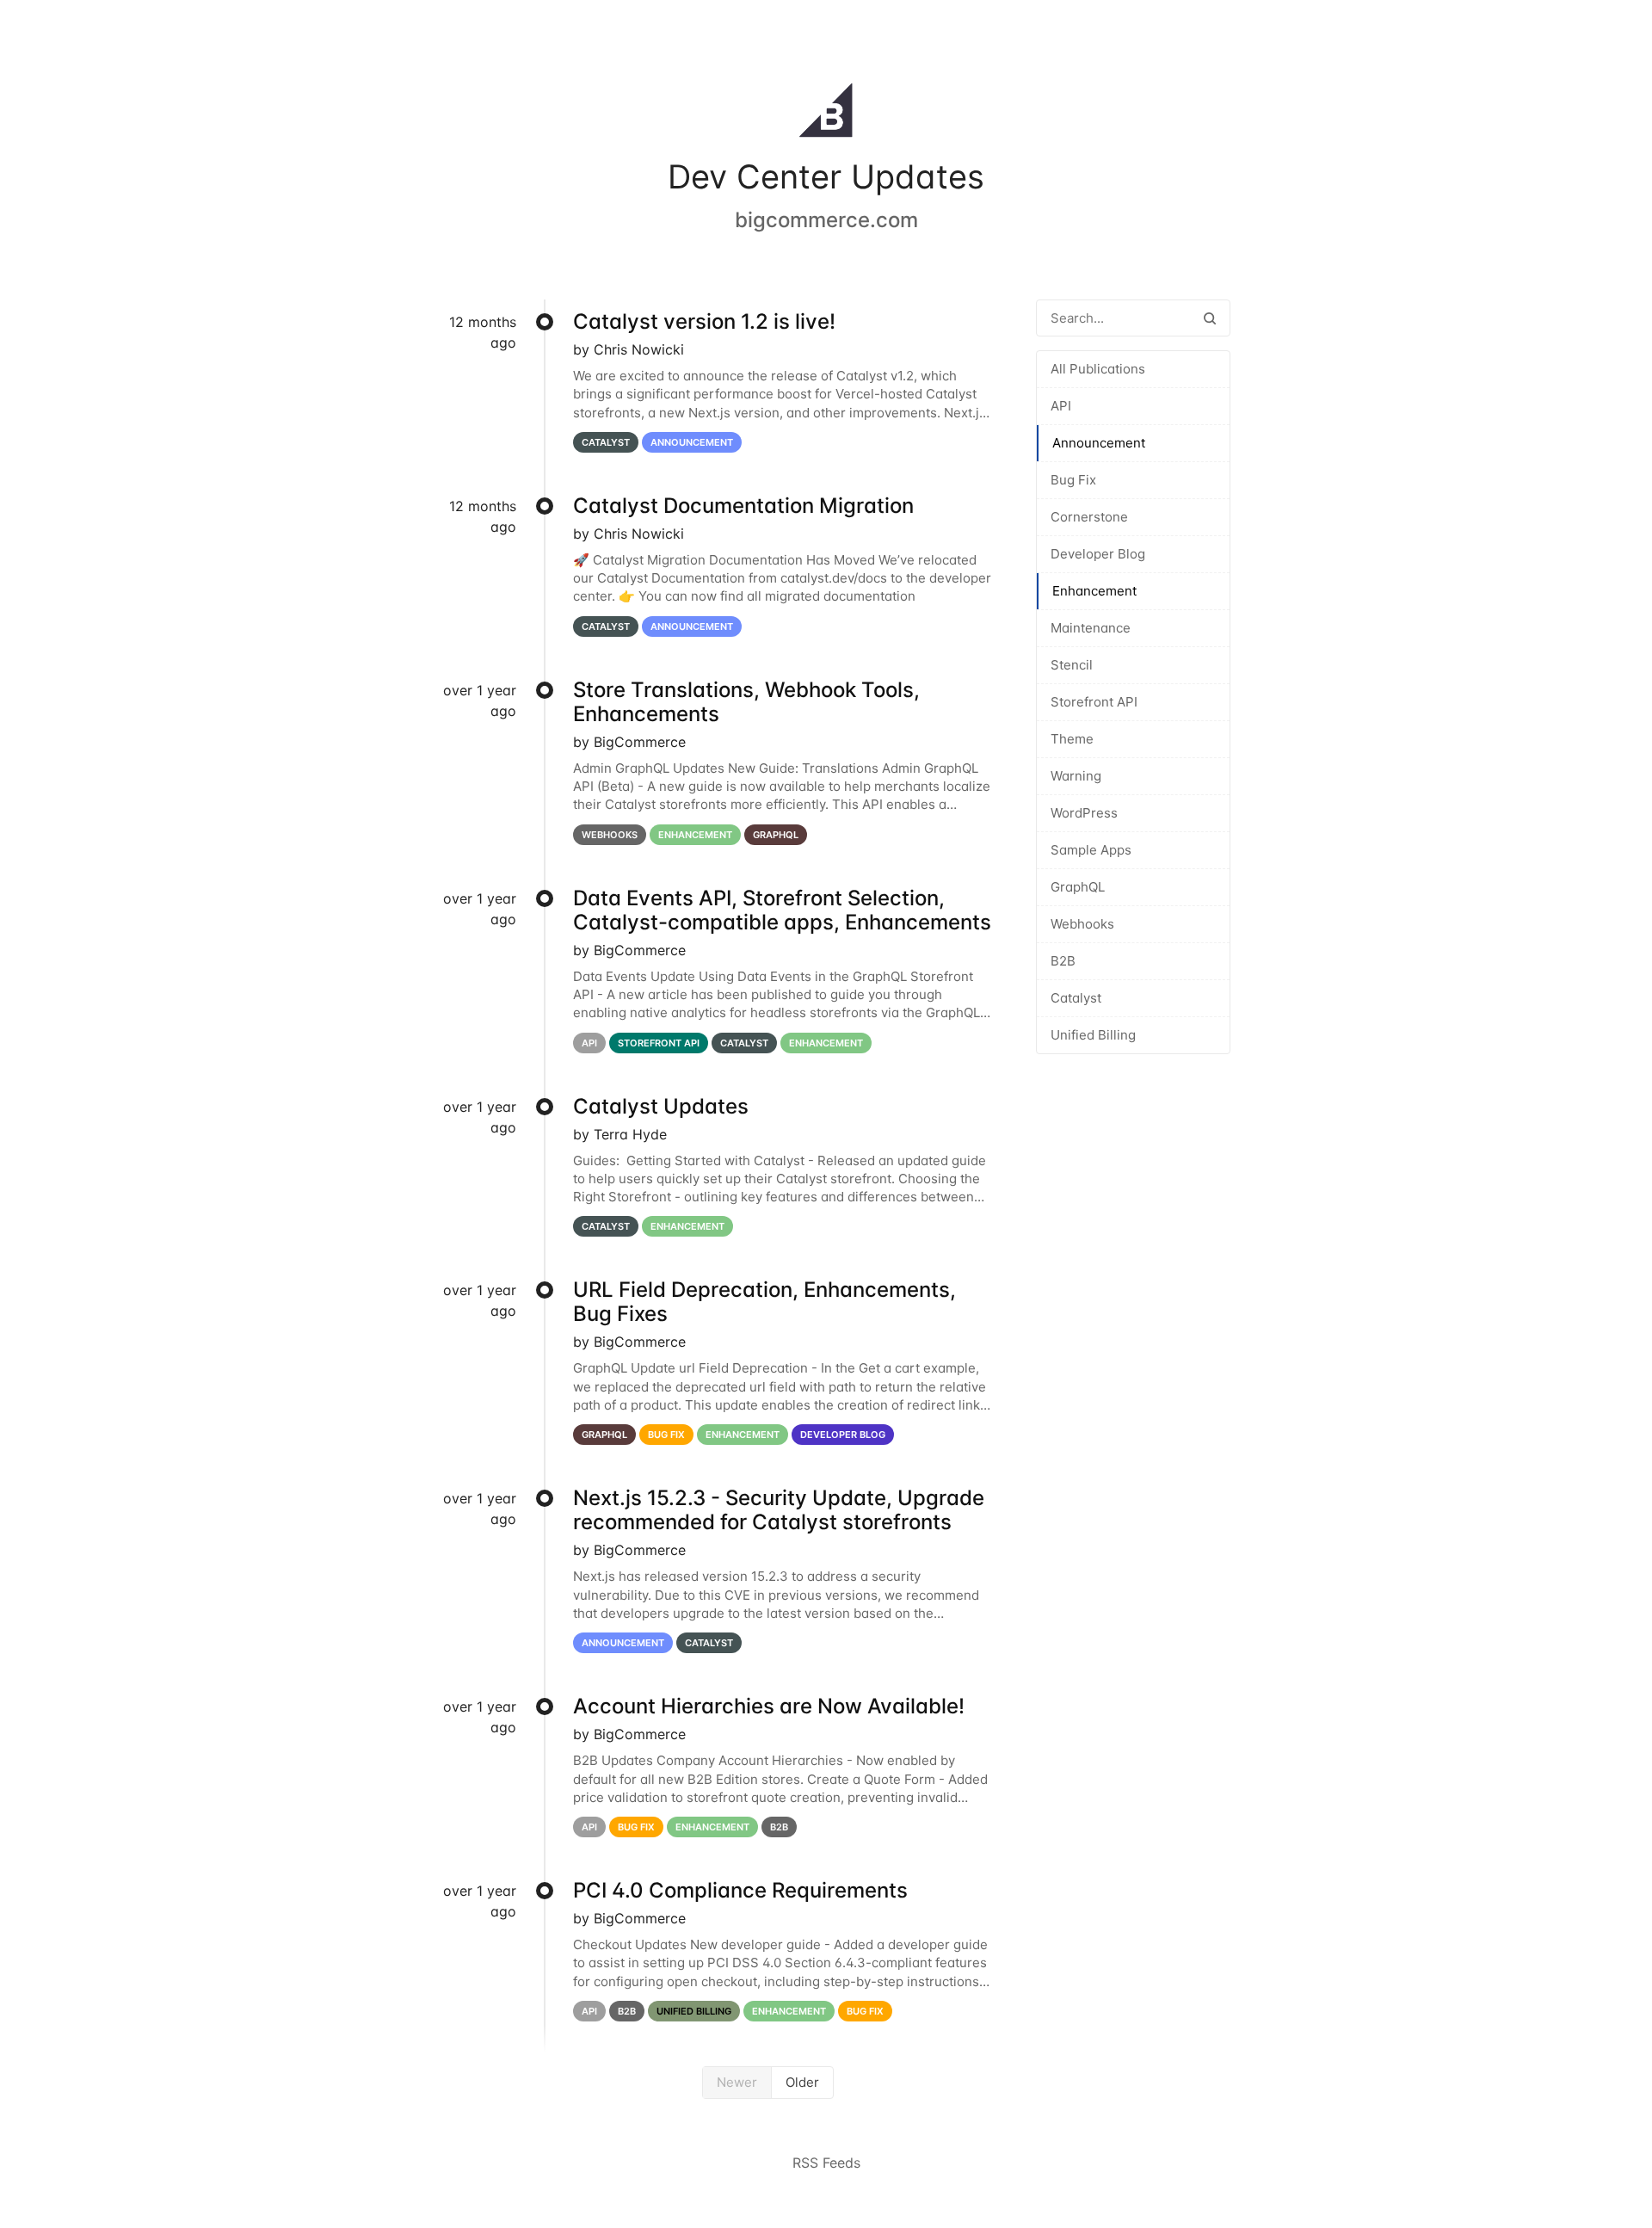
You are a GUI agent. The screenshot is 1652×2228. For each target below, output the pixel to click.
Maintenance (1091, 628)
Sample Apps (1091, 850)
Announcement (1099, 443)
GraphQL (1078, 887)
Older (802, 2082)
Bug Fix (1073, 480)
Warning (1076, 776)
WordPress (1084, 813)
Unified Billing (1093, 1035)
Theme (1072, 739)
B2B (1063, 961)
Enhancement (1094, 591)
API (1061, 406)
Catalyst (1076, 998)
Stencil (1072, 665)
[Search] (1210, 318)
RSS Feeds (826, 2163)
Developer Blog (1098, 554)
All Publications (1098, 369)
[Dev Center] (826, 114)
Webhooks (1082, 924)
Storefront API (1094, 702)
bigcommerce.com (826, 220)
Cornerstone (1089, 517)
